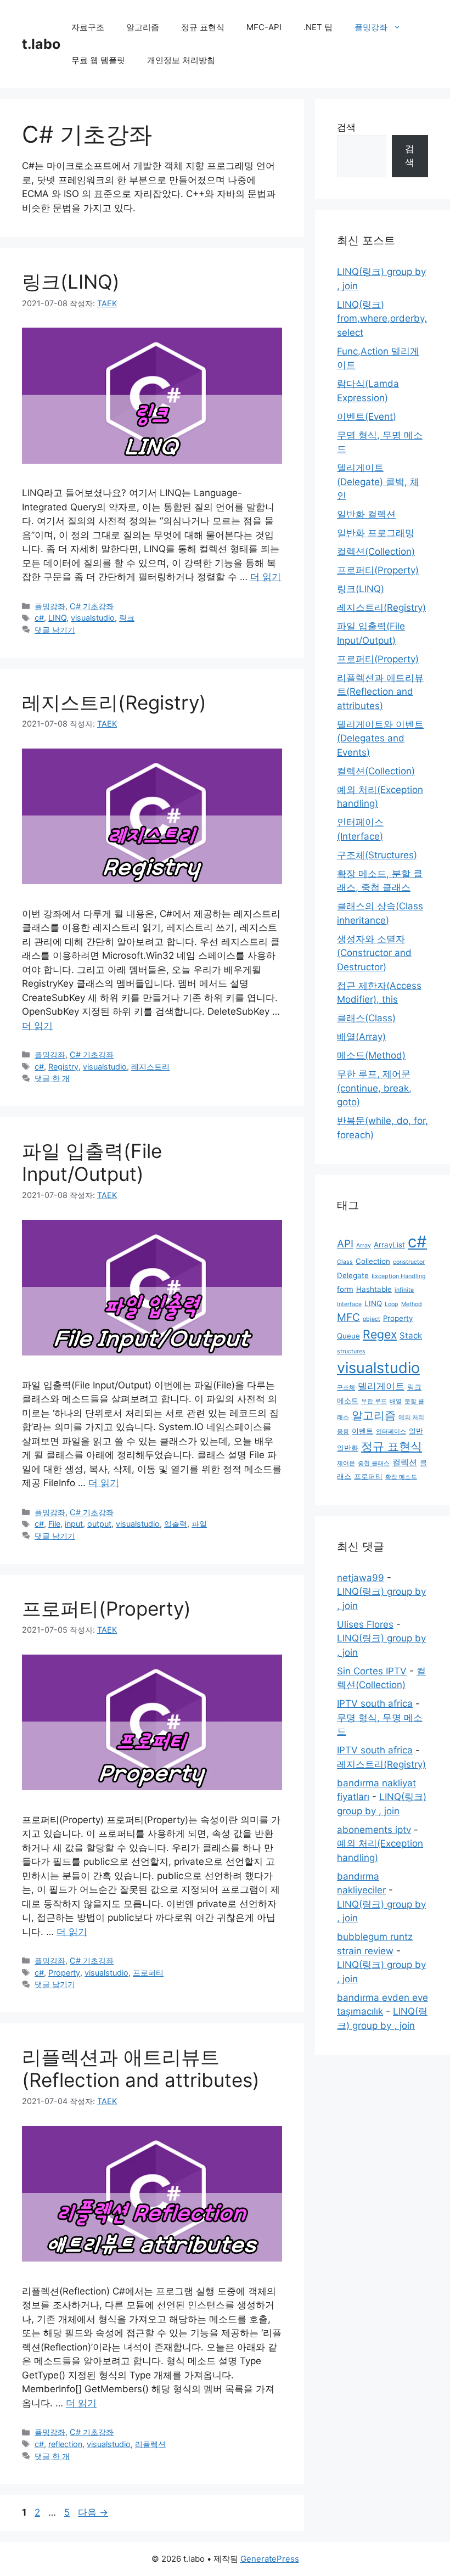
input (74, 1524)
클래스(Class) (366, 1018)
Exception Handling (399, 1276)
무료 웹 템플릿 (98, 60)
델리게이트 (381, 1386)
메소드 (348, 1401)
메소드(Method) (371, 1055)
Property (64, 1973)
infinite (404, 1290)
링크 (127, 618)
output (99, 1524)
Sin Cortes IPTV (372, 1671)
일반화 (348, 1448)
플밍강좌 (371, 27)
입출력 (176, 1524)
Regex (380, 1334)
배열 (396, 1401)
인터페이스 (391, 1432)
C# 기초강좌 (92, 606)
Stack (411, 1335)
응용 (343, 1432)
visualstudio (93, 618)
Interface (349, 1304)
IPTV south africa (375, 1703)
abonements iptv (374, 1830)
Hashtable (374, 1289)
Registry (63, 1067)
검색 (346, 127)
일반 (416, 1431)
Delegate (353, 1275)
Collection (373, 1261)
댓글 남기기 (55, 630)
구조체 (346, 1388)
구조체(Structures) (377, 855)
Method (412, 1304)
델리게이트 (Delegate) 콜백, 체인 (378, 482)
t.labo (41, 44)
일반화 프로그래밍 (376, 533)
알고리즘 (143, 27)
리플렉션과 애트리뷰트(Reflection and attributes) (141, 2068)
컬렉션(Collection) (376, 552)
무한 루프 (374, 1401)
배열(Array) (361, 1037)
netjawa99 (361, 1578)
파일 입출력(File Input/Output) (92, 1162)
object (372, 1319)
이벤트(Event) (367, 417)
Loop (392, 1304)
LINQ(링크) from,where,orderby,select (382, 319)
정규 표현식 (203, 27)
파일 (199, 1524)
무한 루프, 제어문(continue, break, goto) (374, 1088)
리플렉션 (150, 2444)
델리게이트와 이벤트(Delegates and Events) (380, 738)
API (345, 1244)
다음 (93, 2512)
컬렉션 (405, 1462)
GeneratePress (270, 2559)
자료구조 (88, 27)
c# (39, 618)
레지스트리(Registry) (114, 702)
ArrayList (389, 1245)
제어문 (346, 1463)
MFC (348, 1317)
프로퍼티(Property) (106, 1608)
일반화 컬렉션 (366, 514)
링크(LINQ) (71, 282)
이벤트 (362, 1431)
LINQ (57, 618)
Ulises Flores (365, 1624)
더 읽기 (266, 577)
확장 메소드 (401, 1477)
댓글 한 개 (52, 1078)
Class (345, 1262)
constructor (409, 1262)
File (54, 1524)
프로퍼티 (148, 1973)
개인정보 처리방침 (181, 60)
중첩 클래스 (374, 1463)
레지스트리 (150, 1067)
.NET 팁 (318, 27)
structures (351, 1351)
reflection (65, 2444)
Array (364, 1245)
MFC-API (264, 27)
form (345, 1289)
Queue (348, 1336)
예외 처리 (411, 1417)
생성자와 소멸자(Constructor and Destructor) (374, 953)
